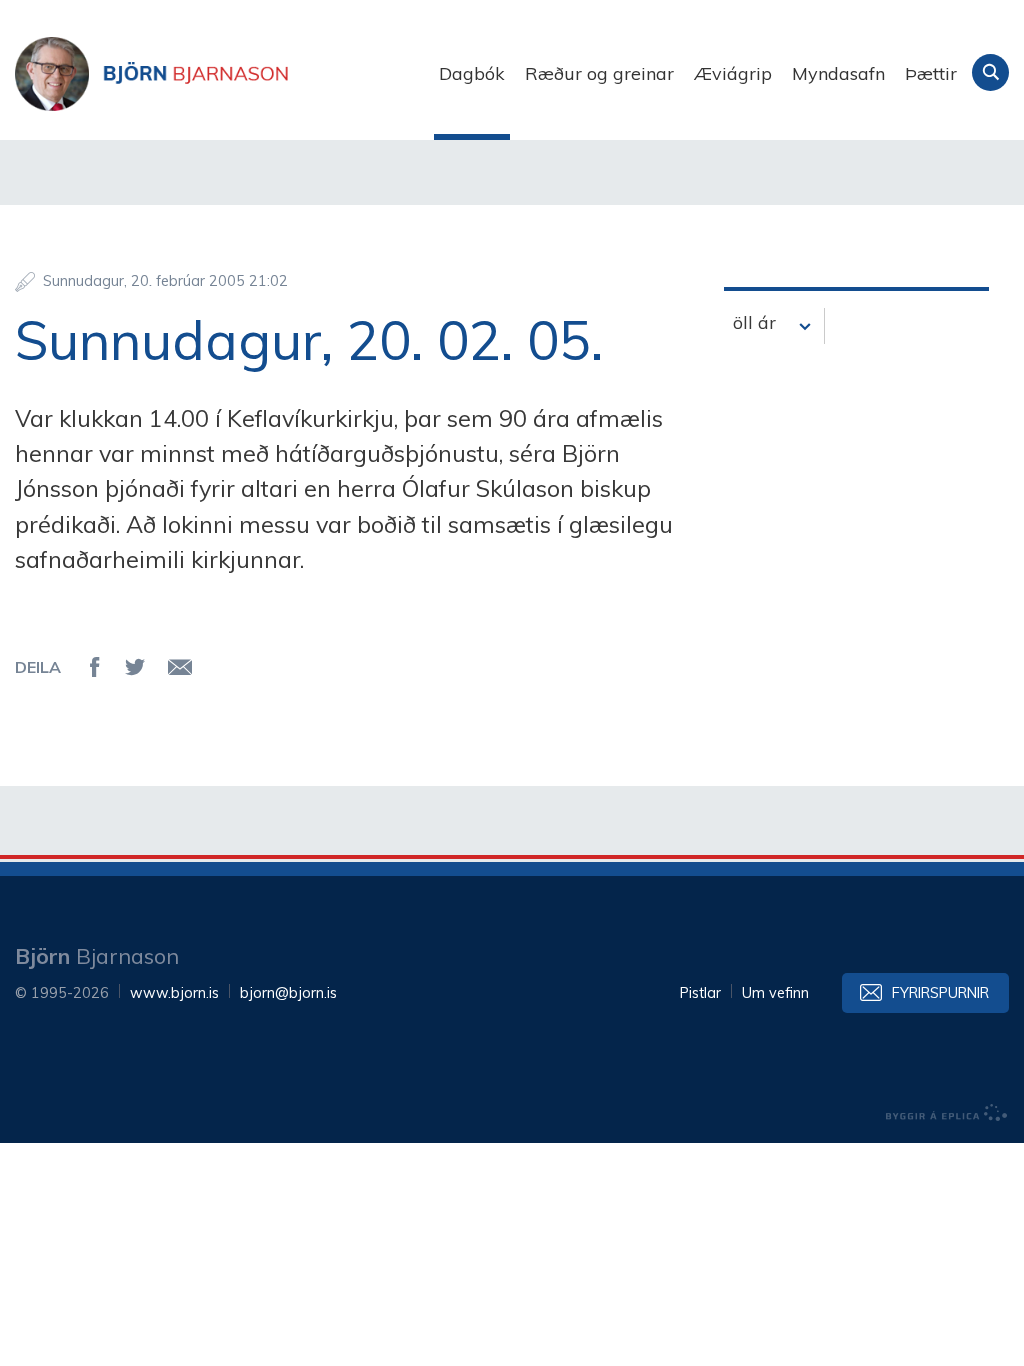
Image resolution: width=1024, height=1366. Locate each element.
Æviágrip (733, 73)
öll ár (754, 322)
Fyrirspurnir (940, 993)
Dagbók (472, 73)
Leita (990, 72)
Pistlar (700, 993)
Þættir (931, 73)
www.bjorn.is (174, 993)
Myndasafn (838, 73)
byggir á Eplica (947, 1113)
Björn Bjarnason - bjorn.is (215, 74)
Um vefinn (775, 993)
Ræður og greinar (599, 73)
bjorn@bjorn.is (288, 993)
